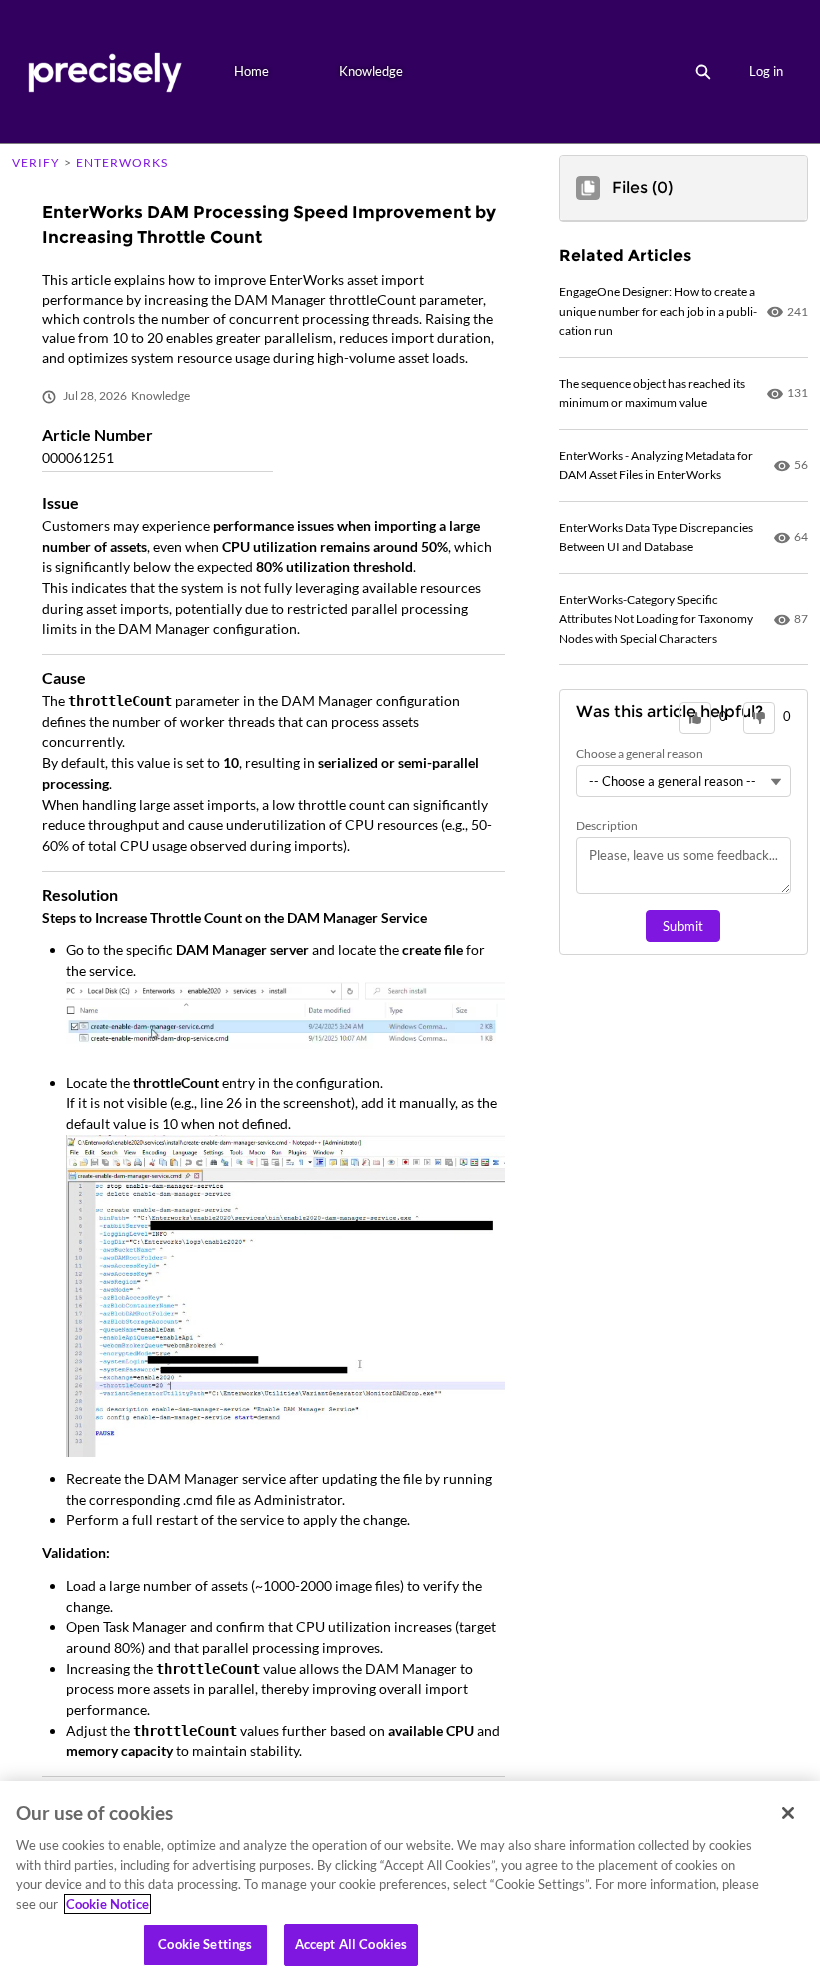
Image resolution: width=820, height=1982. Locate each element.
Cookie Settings (205, 1944)
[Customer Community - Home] (104, 71)
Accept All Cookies (351, 1944)
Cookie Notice (107, 1904)
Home (251, 71)
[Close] (788, 1813)
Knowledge (371, 71)
